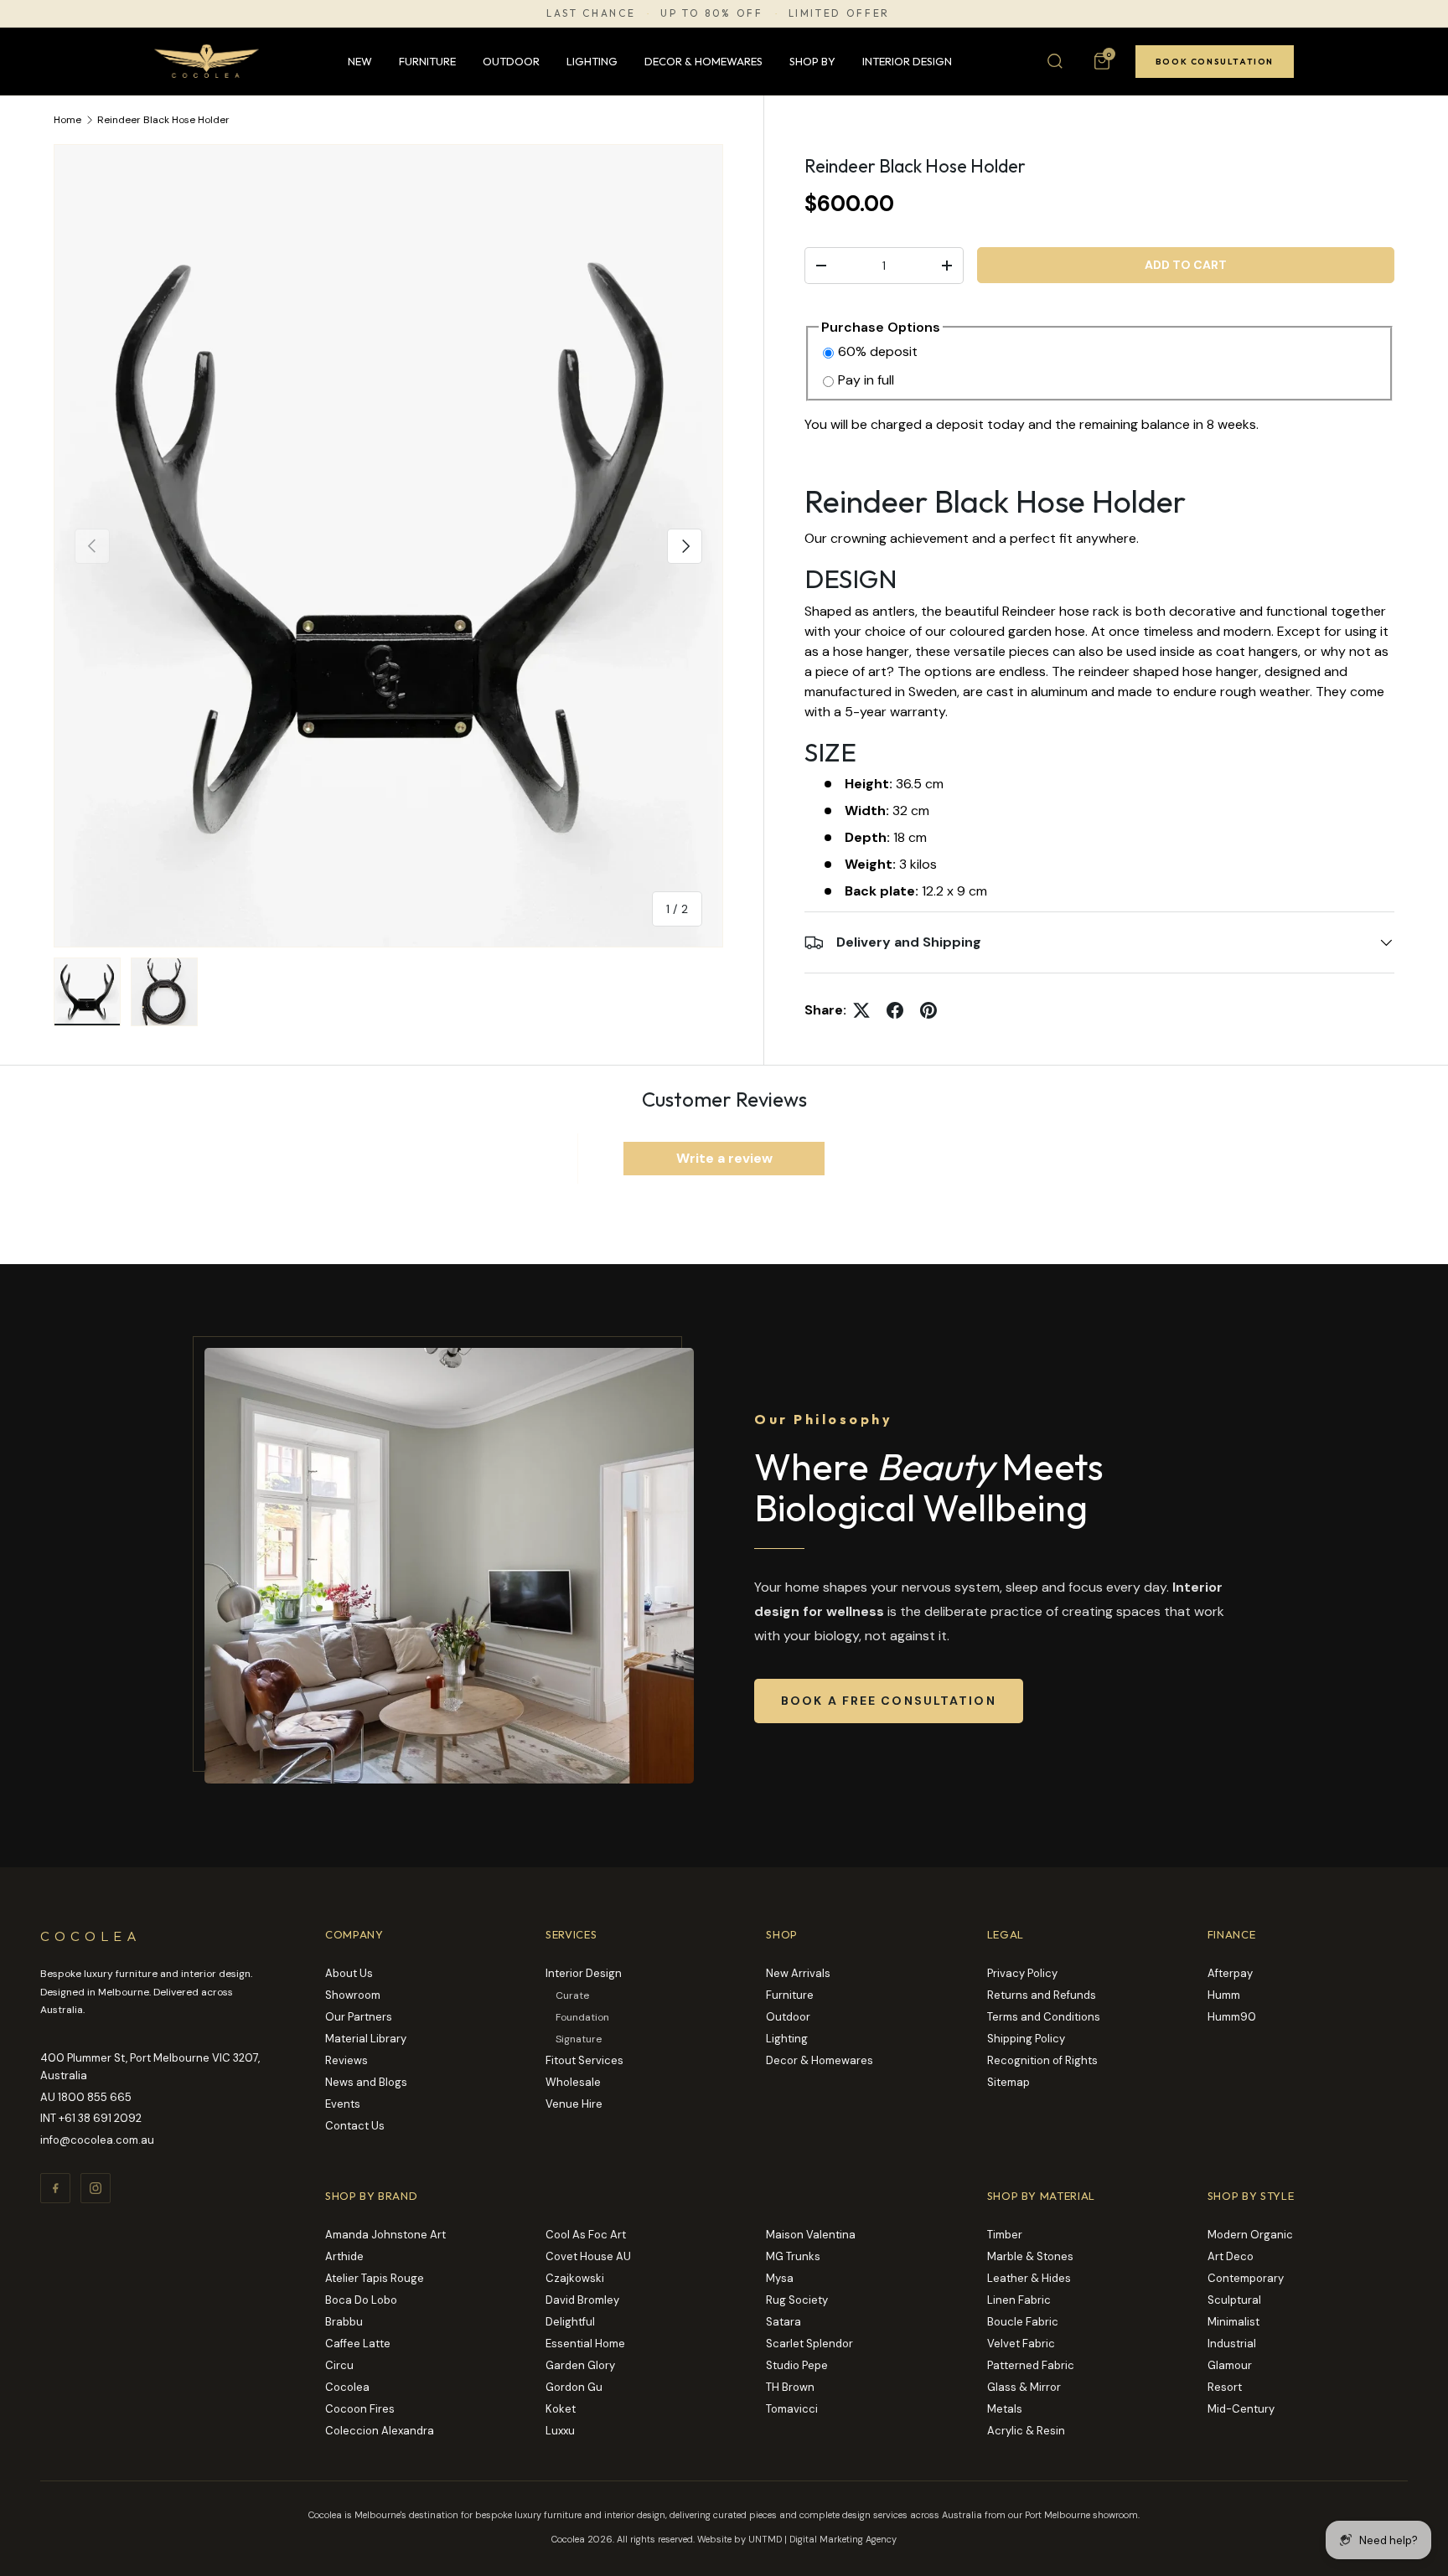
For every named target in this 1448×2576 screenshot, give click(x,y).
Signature (579, 2039)
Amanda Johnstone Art (385, 2235)
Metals (1005, 2409)
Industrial (1232, 2344)
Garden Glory (580, 2365)
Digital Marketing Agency (843, 2539)
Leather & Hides (1029, 2278)
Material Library (366, 2039)
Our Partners (359, 2017)
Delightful (570, 2322)
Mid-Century (1241, 2409)
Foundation (582, 2017)
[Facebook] (55, 2188)
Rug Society (797, 2300)
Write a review (724, 1158)
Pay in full (866, 380)
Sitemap (1008, 2082)
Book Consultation (1215, 62)
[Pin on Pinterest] (928, 1010)
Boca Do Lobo (361, 2300)
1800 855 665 (95, 2097)
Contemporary (1246, 2278)
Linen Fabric (1019, 2300)
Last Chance (591, 13)
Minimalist (1233, 2322)
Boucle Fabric (1023, 2322)
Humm (1224, 1995)
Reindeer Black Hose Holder (163, 120)
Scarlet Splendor (809, 2344)
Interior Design (907, 61)
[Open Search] (1055, 61)
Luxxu (560, 2431)
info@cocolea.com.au (97, 2140)
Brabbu (344, 2322)
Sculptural (1234, 2300)
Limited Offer (839, 13)
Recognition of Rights (1042, 2060)
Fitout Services (584, 2060)
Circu (339, 2365)
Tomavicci (792, 2409)
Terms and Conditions (1044, 2017)
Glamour (1230, 2365)
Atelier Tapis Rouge (375, 2278)
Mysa (780, 2278)
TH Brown (790, 2387)
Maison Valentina (811, 2235)
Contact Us (355, 2126)
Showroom (353, 1995)
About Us (349, 1973)
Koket (561, 2409)
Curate (572, 1995)
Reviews (346, 2060)
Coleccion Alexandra (380, 2431)
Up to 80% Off (711, 13)
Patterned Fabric (1031, 2365)
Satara (783, 2322)
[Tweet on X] (861, 1010)
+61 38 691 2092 (100, 2118)
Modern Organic (1250, 2235)
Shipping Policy (1026, 2039)
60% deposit (878, 351)
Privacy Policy (1022, 1973)
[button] (1102, 61)
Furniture (427, 61)
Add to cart (1186, 265)
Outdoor (511, 61)
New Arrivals (798, 1973)
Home (67, 120)
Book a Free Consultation (889, 1701)
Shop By (812, 61)
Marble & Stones (1030, 2256)
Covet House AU (588, 2256)
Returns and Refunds (1042, 1995)
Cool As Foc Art (586, 2235)
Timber (1005, 2235)
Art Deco (1231, 2256)
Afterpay (1230, 1973)
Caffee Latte (358, 2344)
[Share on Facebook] (895, 1010)
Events (343, 2104)
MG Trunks (793, 2256)
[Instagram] (96, 2188)
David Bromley (582, 2300)
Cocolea (347, 2387)
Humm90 (1232, 2017)
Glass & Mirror (1024, 2387)
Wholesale (573, 2082)
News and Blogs (366, 2082)
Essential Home (585, 2344)
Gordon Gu (574, 2387)
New (360, 61)
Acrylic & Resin (1026, 2431)
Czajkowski (575, 2278)
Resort (1225, 2387)
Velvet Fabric (1021, 2344)
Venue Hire (574, 2104)
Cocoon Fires (360, 2409)
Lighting (592, 61)
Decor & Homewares (703, 61)
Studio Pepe (797, 2365)
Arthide (344, 2256)
